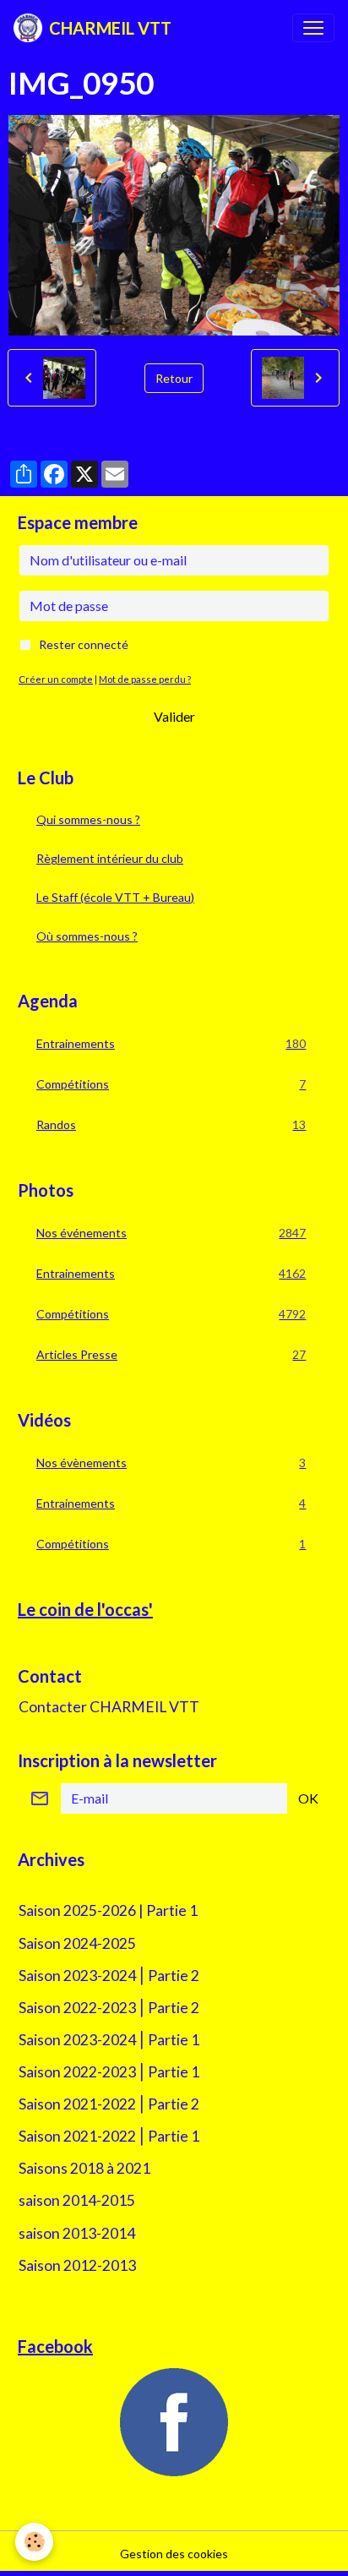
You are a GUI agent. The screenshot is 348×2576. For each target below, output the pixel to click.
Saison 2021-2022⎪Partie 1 (109, 2136)
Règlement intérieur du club (110, 858)
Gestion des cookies (174, 2554)
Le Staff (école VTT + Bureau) (115, 897)
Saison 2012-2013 (77, 2265)
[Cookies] (34, 2542)
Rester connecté (84, 644)
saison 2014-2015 (77, 2200)
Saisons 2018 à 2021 (84, 2168)
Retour (174, 378)
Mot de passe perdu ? (145, 679)
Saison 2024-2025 (77, 1943)
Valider (174, 716)
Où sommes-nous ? (87, 936)
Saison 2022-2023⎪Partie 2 (109, 2008)
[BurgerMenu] (313, 28)
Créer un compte (56, 679)
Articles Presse (171, 1355)
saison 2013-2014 (77, 2233)
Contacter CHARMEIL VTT (109, 1707)
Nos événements (171, 1233)
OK (308, 1798)
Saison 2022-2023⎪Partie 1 (109, 2072)
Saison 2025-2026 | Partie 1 (108, 1910)
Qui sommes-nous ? (88, 819)
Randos (171, 1125)
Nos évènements (171, 1463)
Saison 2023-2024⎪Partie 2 (109, 1976)
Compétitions (171, 1084)
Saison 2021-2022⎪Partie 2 (109, 2104)
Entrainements (171, 1044)
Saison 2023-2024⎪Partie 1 (109, 2040)
